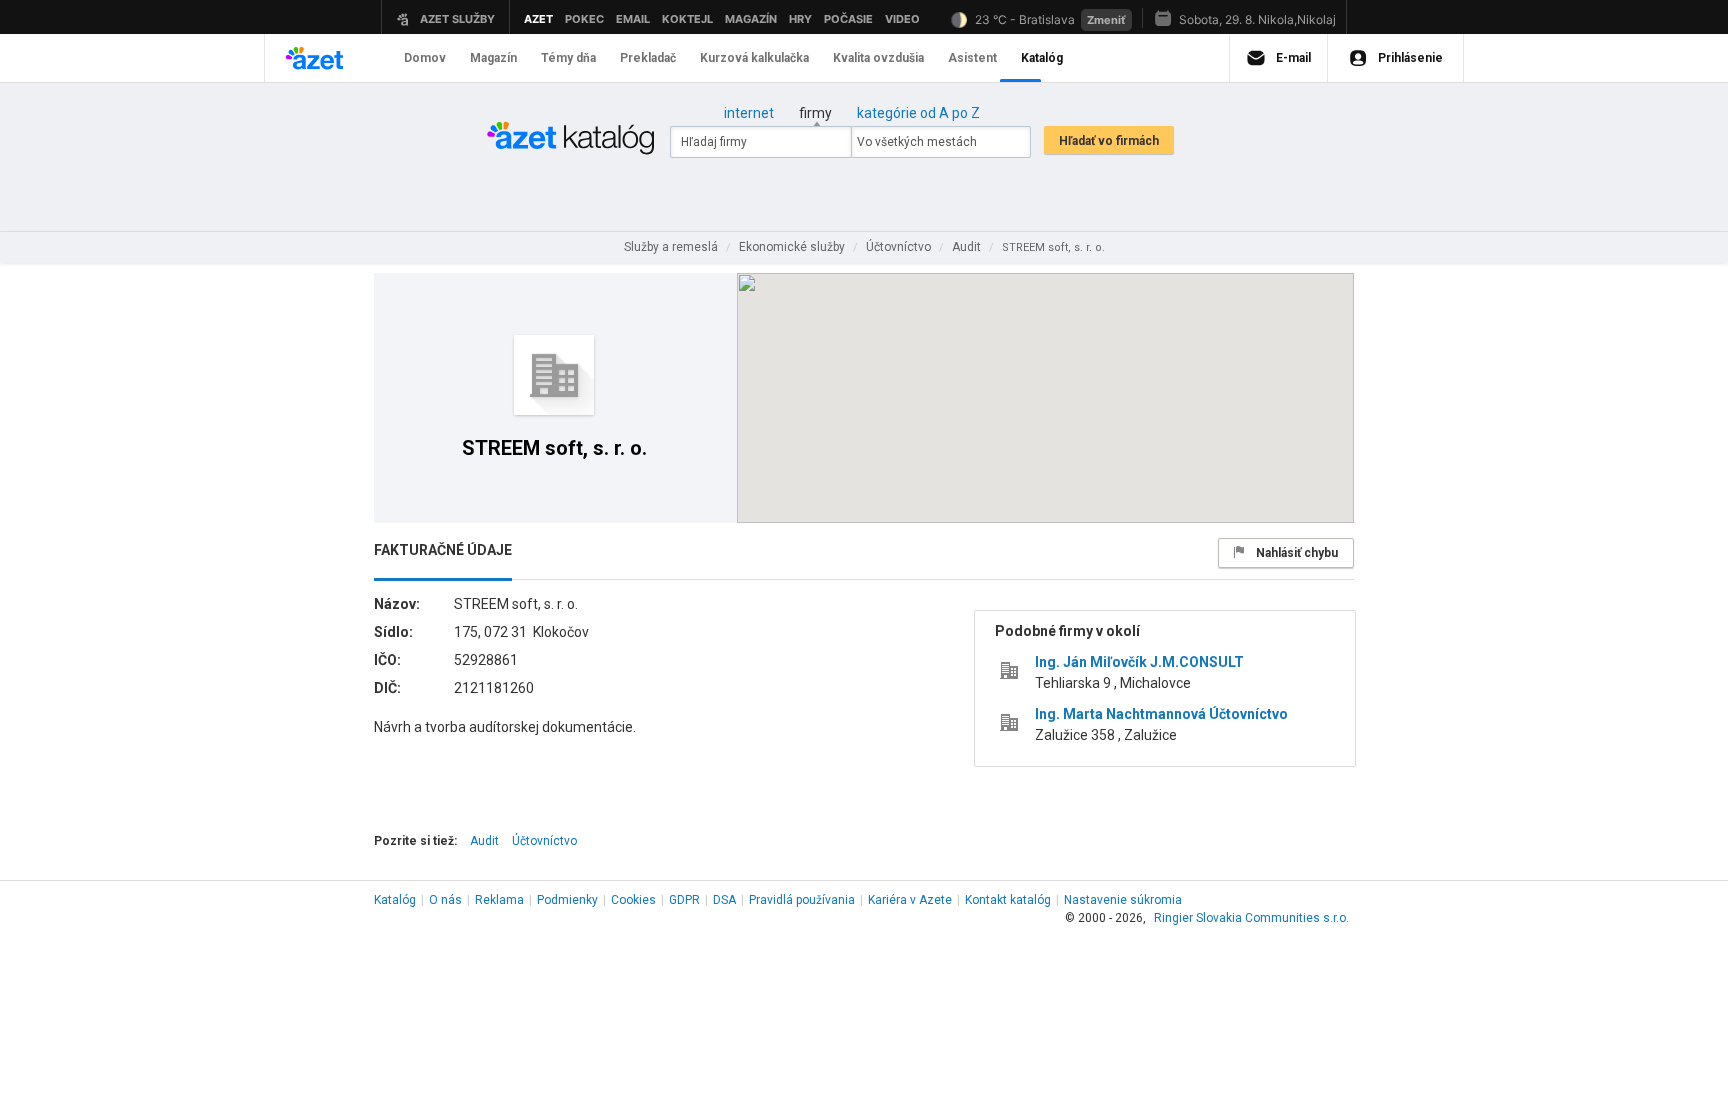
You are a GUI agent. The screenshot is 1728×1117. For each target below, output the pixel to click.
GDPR (684, 900)
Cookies (633, 900)
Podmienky (567, 900)
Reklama (499, 900)
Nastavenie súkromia (1123, 900)
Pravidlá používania (802, 900)
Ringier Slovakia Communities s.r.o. (1251, 918)
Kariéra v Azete (910, 900)
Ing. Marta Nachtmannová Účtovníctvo (1161, 714)
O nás (445, 900)
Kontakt (1008, 900)
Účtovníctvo (544, 841)
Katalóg (395, 900)
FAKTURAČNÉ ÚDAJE (443, 550)
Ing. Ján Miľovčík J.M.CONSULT (1139, 662)
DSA (724, 900)
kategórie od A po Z (918, 113)
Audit (484, 841)
